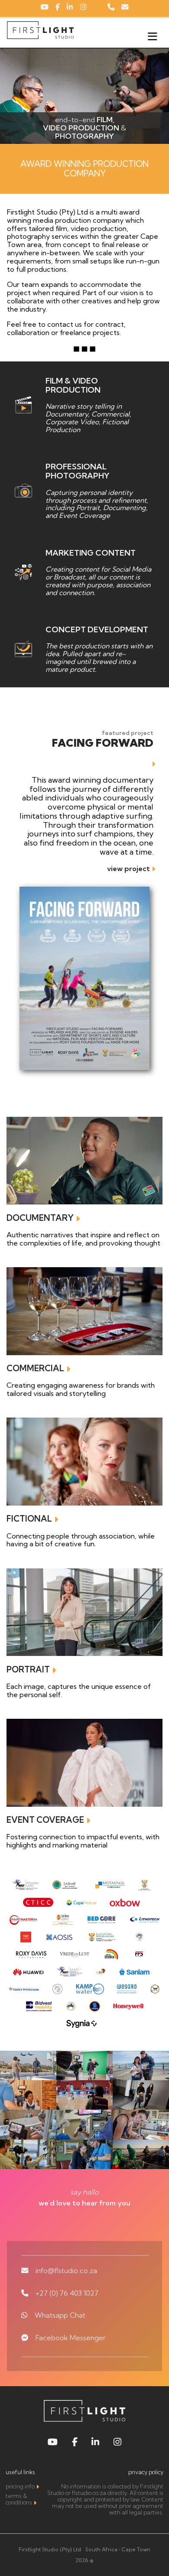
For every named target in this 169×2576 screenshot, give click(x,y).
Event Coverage (45, 1820)
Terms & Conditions (19, 2499)
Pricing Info (20, 2486)
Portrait (28, 1669)
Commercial (35, 1368)
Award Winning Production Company (84, 169)
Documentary (40, 1218)
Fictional (29, 1519)
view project (128, 868)
